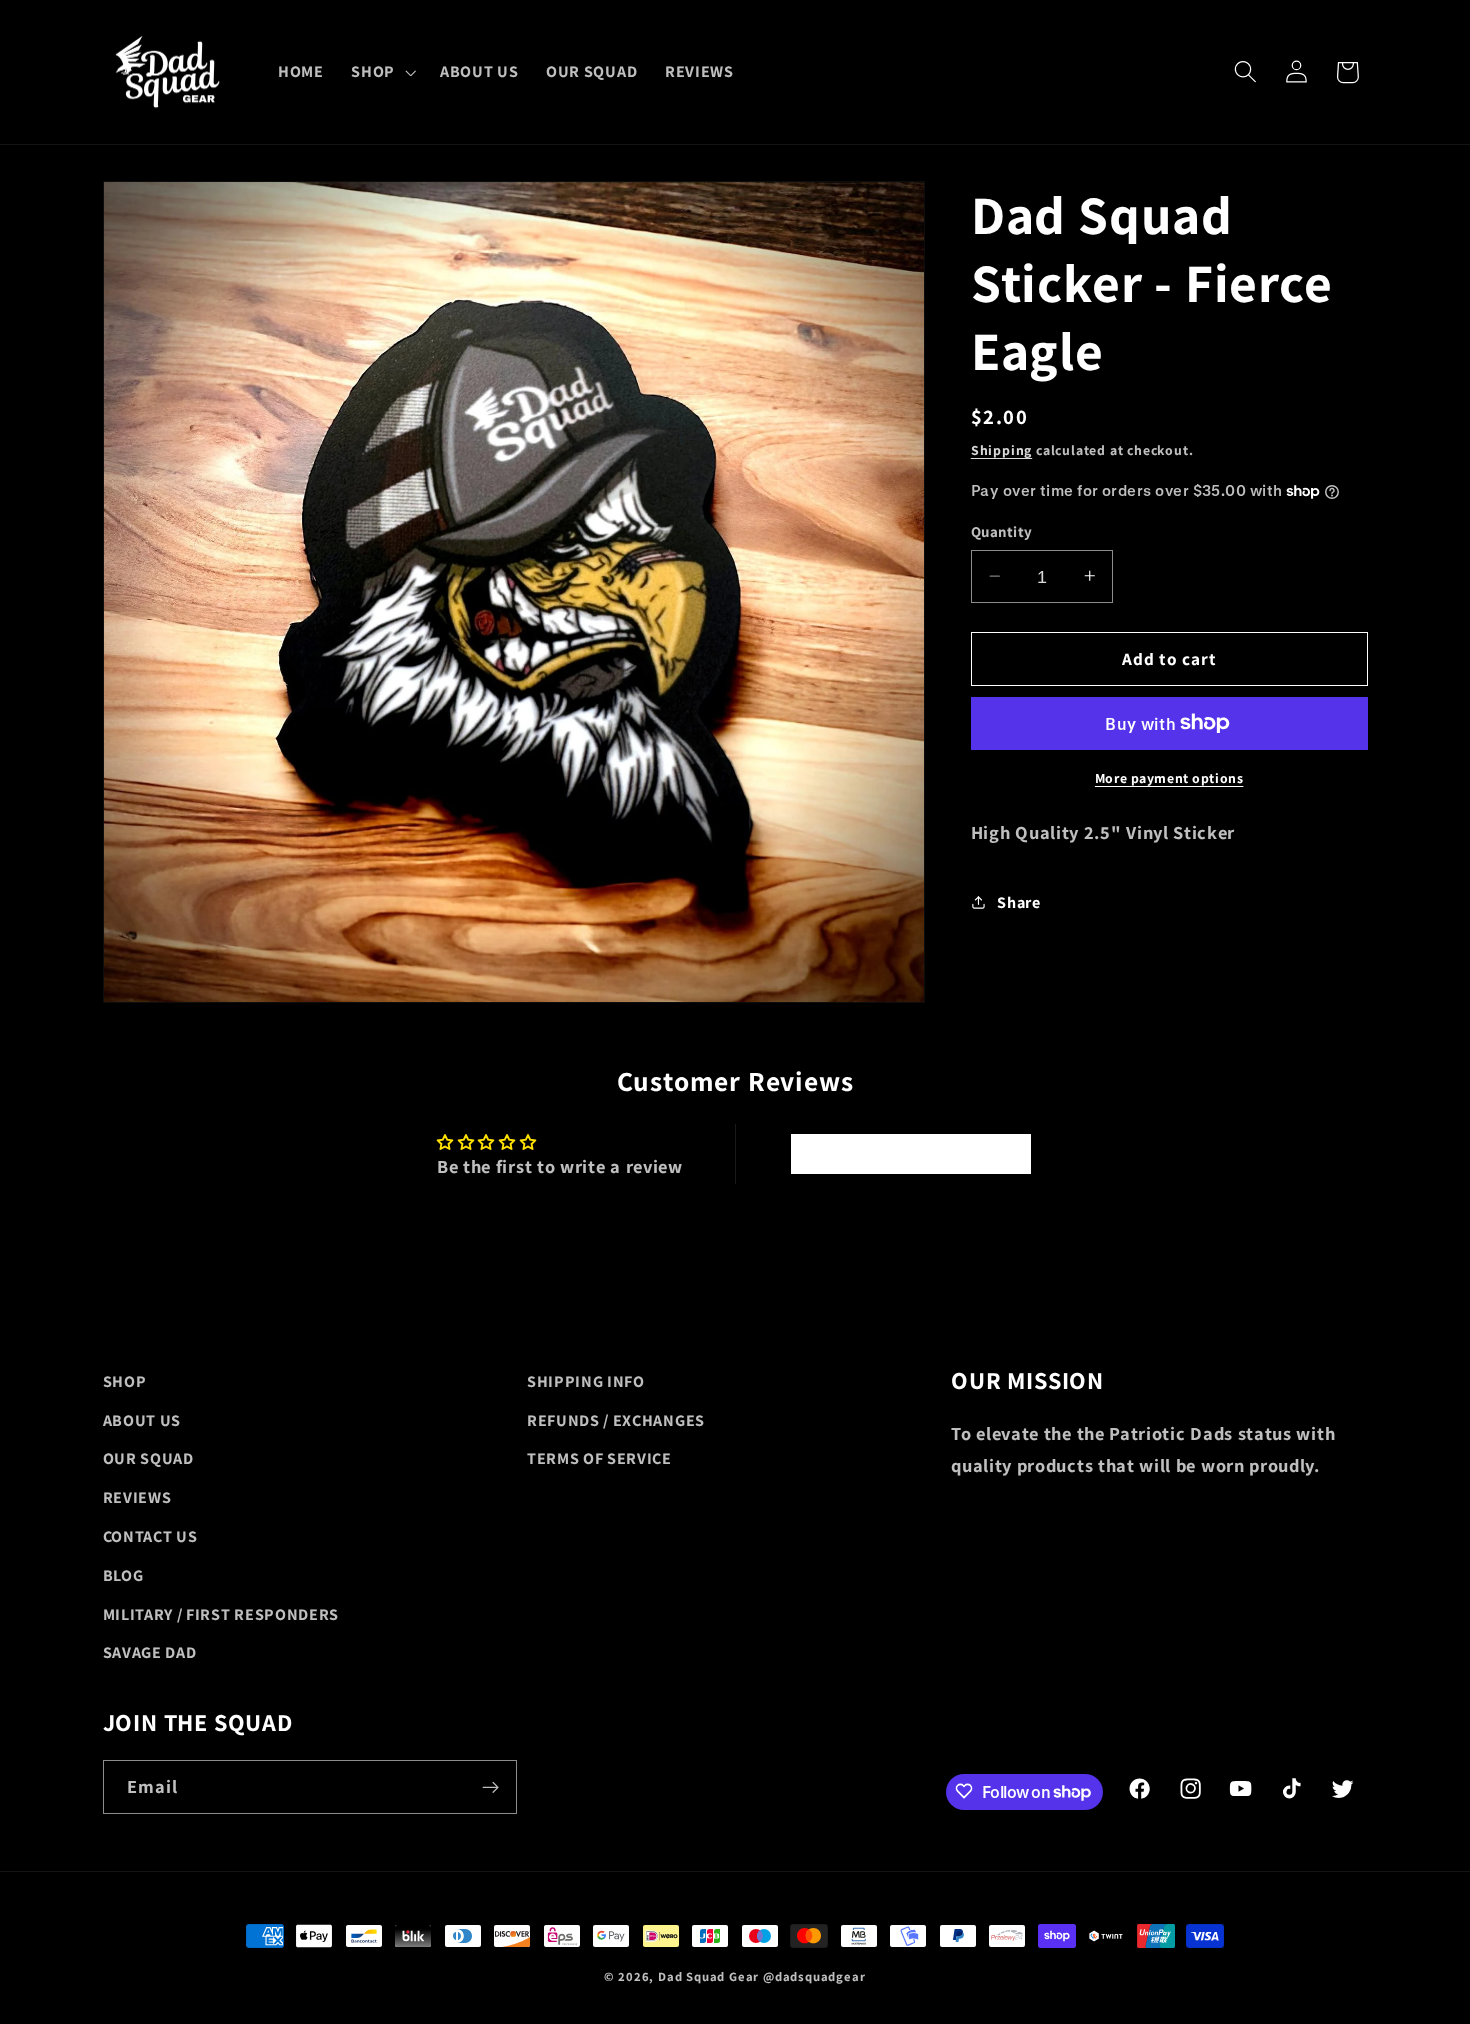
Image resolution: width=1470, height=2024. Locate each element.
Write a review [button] (910, 1154)
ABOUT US (142, 1419)
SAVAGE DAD (150, 1652)
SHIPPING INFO (586, 1381)
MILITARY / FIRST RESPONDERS (221, 1613)
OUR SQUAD (148, 1458)
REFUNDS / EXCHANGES (616, 1419)
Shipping (1001, 449)
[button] (381, 72)
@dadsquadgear (814, 1976)
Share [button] (1018, 901)
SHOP (125, 1381)
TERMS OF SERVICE (599, 1458)
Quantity (1002, 531)
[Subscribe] (490, 1787)
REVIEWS (137, 1497)
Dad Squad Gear (708, 1976)
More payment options (1169, 777)
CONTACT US (150, 1536)
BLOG (123, 1575)
